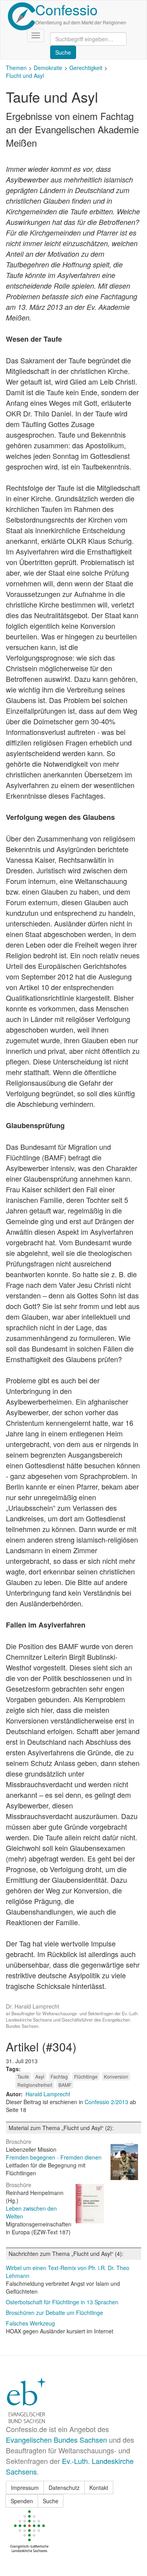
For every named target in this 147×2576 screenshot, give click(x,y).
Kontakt (99, 2488)
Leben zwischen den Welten (31, 2212)
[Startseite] (22, 16)
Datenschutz (64, 2488)
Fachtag (59, 2076)
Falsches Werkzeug (30, 2323)
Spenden (22, 2501)
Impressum (25, 2488)
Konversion (116, 2076)
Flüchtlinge (86, 2076)
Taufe (23, 2076)
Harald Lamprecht (48, 2094)
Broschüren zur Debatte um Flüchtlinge (54, 2313)
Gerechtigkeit (86, 68)
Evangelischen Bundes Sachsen (56, 2440)
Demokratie (48, 68)
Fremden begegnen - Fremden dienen (54, 2157)
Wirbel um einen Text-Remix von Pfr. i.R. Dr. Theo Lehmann (68, 2272)
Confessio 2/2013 (107, 2102)
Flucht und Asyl (25, 75)
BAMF (65, 2085)
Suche (51, 2501)
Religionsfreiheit (35, 2085)
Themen (16, 68)
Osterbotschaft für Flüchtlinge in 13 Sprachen (62, 2302)
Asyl (40, 2076)
